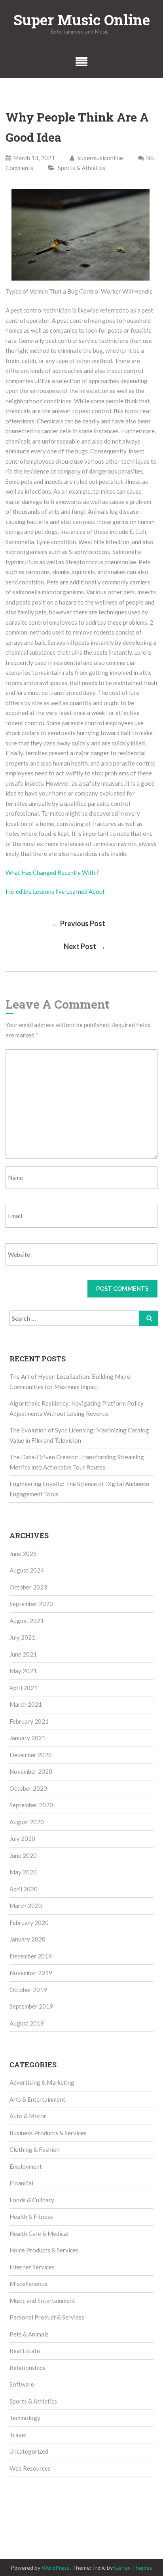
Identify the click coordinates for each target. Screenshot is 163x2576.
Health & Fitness (31, 2217)
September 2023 (31, 1604)
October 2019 (28, 1990)
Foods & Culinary (32, 2200)
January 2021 (27, 1738)
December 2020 (31, 1755)
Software (22, 2384)
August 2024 (27, 1570)
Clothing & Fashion (35, 2149)
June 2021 (23, 1654)
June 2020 (23, 1855)
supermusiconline (100, 158)
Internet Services (32, 2267)
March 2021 (26, 1704)
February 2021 (29, 1721)
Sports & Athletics (81, 168)
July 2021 (22, 1637)
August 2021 (27, 1621)
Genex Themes (133, 2568)
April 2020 (24, 1889)
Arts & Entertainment (37, 2099)
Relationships (27, 2368)
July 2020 (22, 1838)
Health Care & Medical (39, 2233)
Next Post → (85, 946)
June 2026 (23, 1554)
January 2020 (27, 1939)
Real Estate (25, 2351)
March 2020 (26, 1906)
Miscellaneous (28, 2284)
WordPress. (56, 2568)
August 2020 (27, 1822)
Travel (18, 2435)
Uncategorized (29, 2451)
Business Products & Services (48, 2133)
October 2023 (28, 1587)
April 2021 (24, 1688)
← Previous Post (79, 923)
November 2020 (31, 1771)
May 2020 (23, 1872)
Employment (26, 2166)
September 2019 (31, 2006)
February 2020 (29, 1923)
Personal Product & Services (47, 2317)
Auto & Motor (28, 2116)
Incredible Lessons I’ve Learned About (55, 891)
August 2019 (27, 2023)
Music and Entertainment (42, 2301)
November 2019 (31, 1973)
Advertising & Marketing (42, 2082)
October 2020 (28, 1788)
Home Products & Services (44, 2250)
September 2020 (31, 1805)
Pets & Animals (29, 2334)
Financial (21, 2183)
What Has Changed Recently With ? (52, 872)
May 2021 (23, 1671)
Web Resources (30, 2468)
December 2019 (31, 1956)
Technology (25, 2418)
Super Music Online (82, 20)
